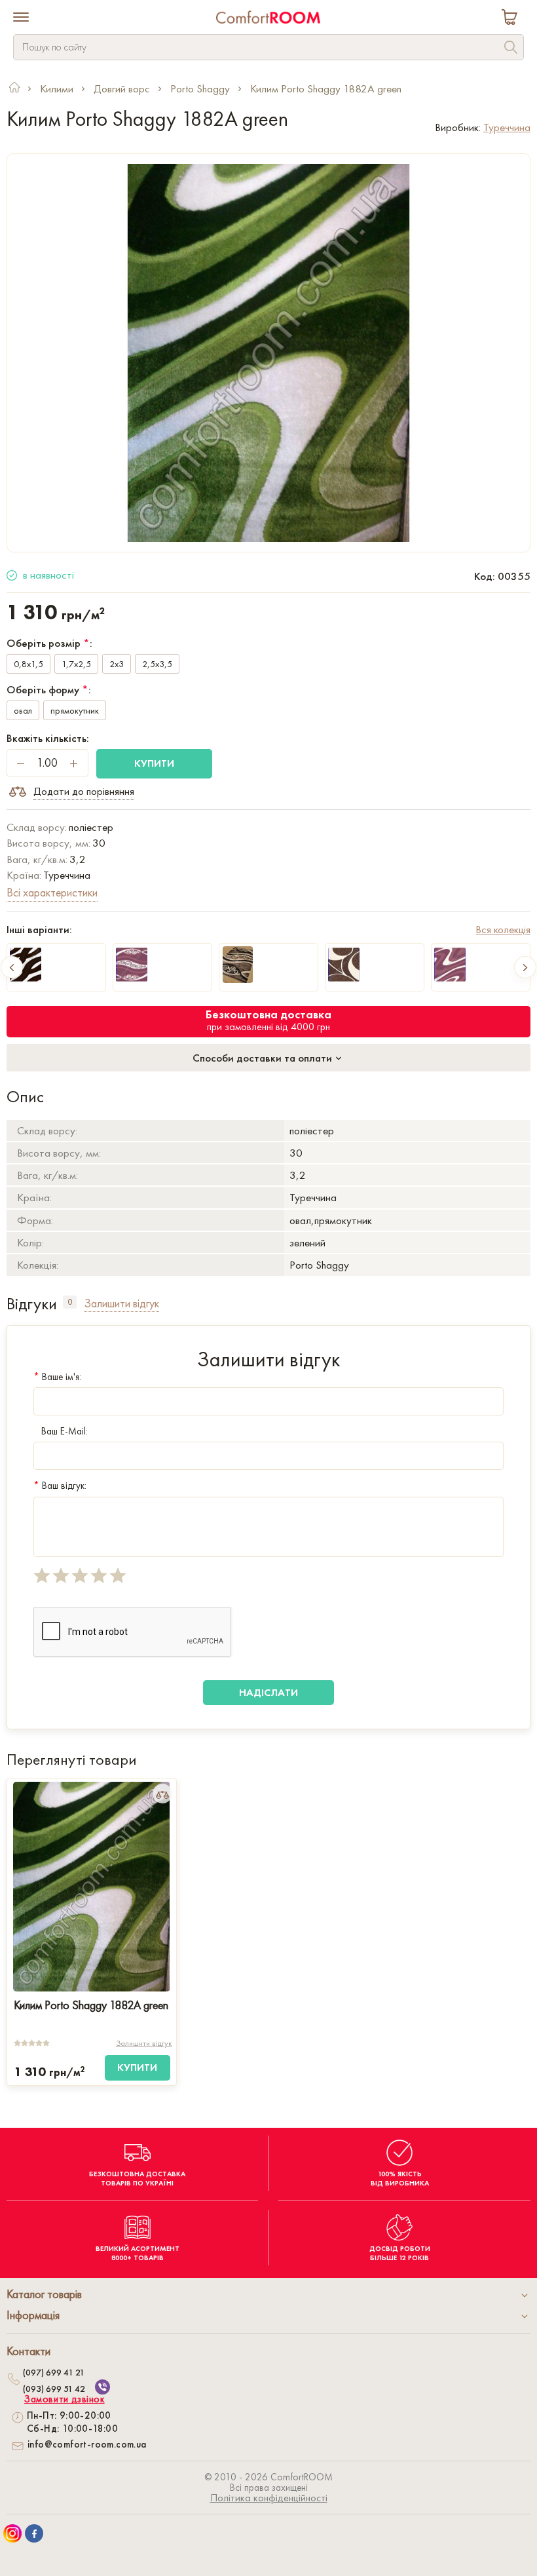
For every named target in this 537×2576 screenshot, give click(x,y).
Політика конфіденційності (269, 2498)
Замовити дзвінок (65, 2399)
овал (23, 710)
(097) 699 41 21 (54, 2372)
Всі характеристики (52, 892)
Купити (154, 763)
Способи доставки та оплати (264, 1058)
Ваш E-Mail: (65, 1431)
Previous (12, 967)
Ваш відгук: (60, 1486)
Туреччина (507, 127)
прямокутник (75, 710)
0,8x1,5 (28, 664)
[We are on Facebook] (34, 2533)
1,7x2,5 (76, 664)
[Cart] (512, 19)
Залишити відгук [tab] (121, 1303)
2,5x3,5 (157, 664)
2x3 (117, 664)
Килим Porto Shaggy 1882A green (91, 2005)
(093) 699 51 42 (54, 2389)
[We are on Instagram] (12, 2533)
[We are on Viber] (102, 2387)
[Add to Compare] (162, 1794)
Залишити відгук (144, 2043)
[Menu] (21, 18)
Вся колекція (503, 929)
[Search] (511, 49)
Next (525, 967)
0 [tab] (70, 1302)
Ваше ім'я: (57, 1377)
